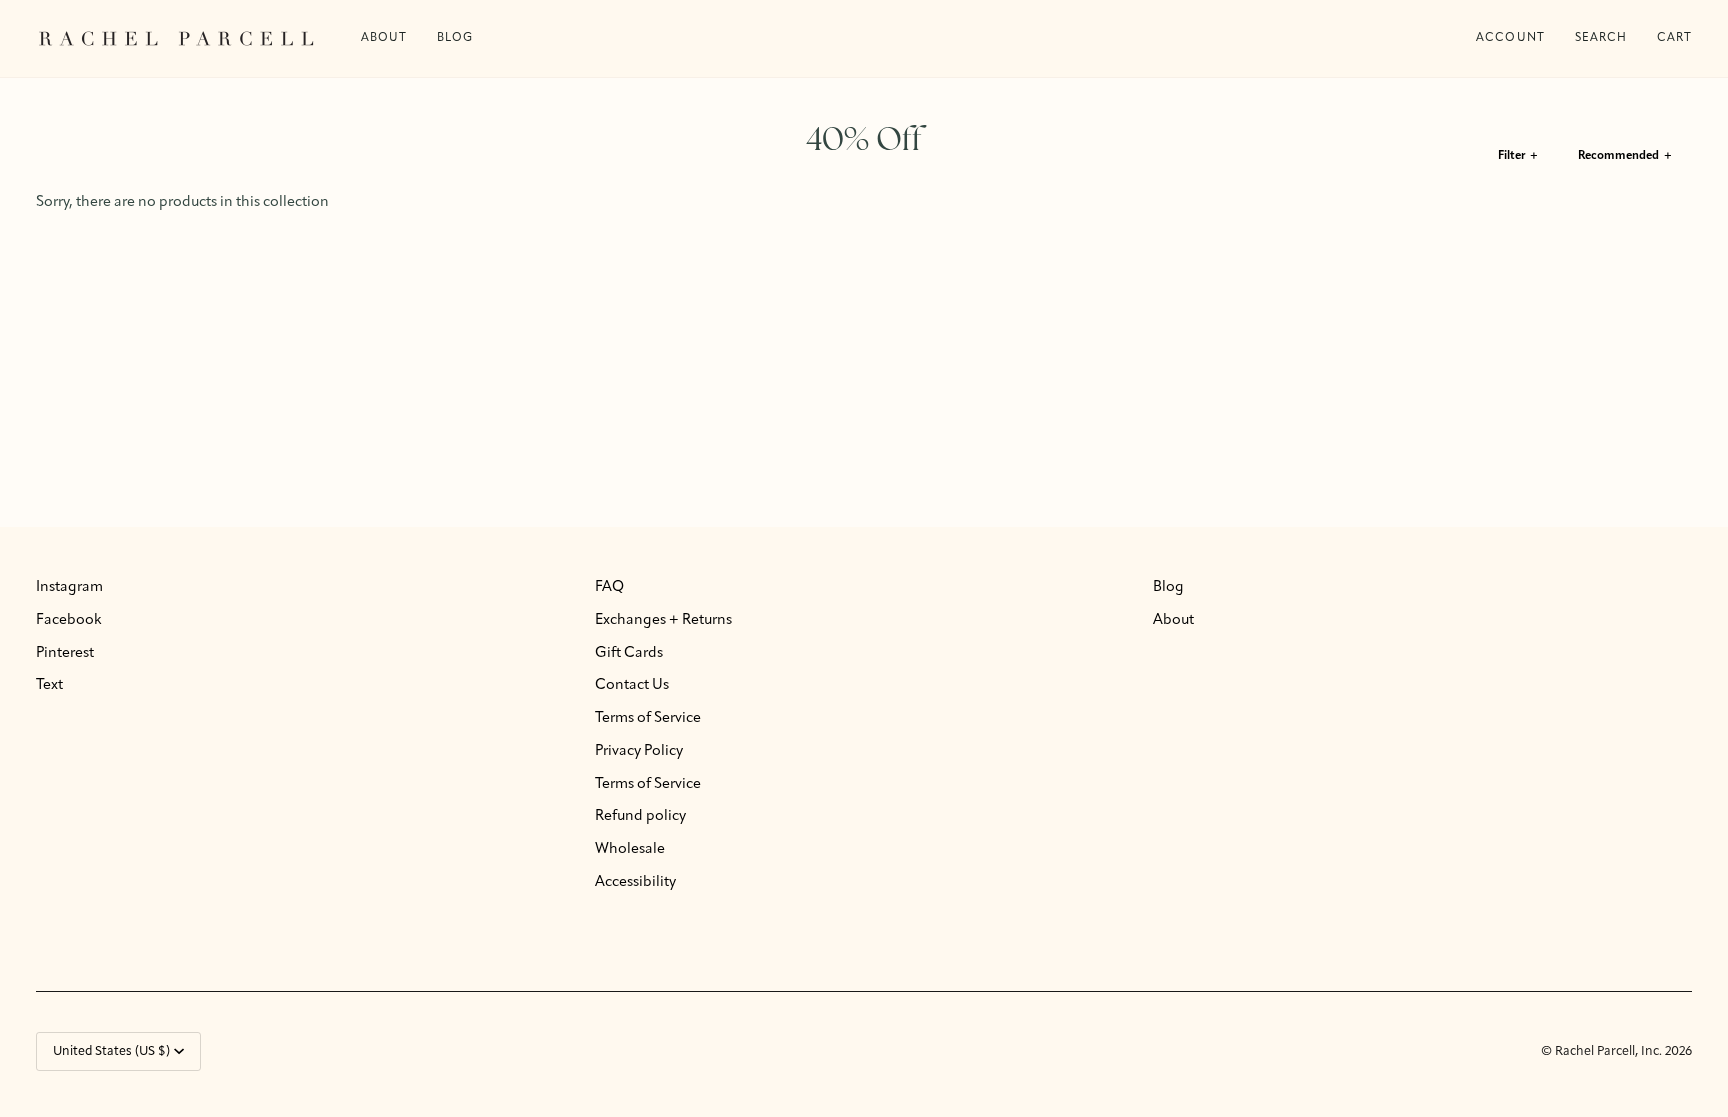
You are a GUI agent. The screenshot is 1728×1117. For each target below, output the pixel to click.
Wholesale (630, 849)
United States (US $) (111, 1051)
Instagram (69, 587)
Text (49, 685)
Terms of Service (648, 718)
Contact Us (632, 685)
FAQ (609, 587)
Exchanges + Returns (663, 620)
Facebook (69, 620)
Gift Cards (629, 653)
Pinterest (65, 653)
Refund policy (640, 816)
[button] (455, 38)
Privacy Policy (639, 751)
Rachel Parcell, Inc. (1610, 1051)
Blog (1168, 587)
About (1173, 620)
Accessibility (635, 882)
